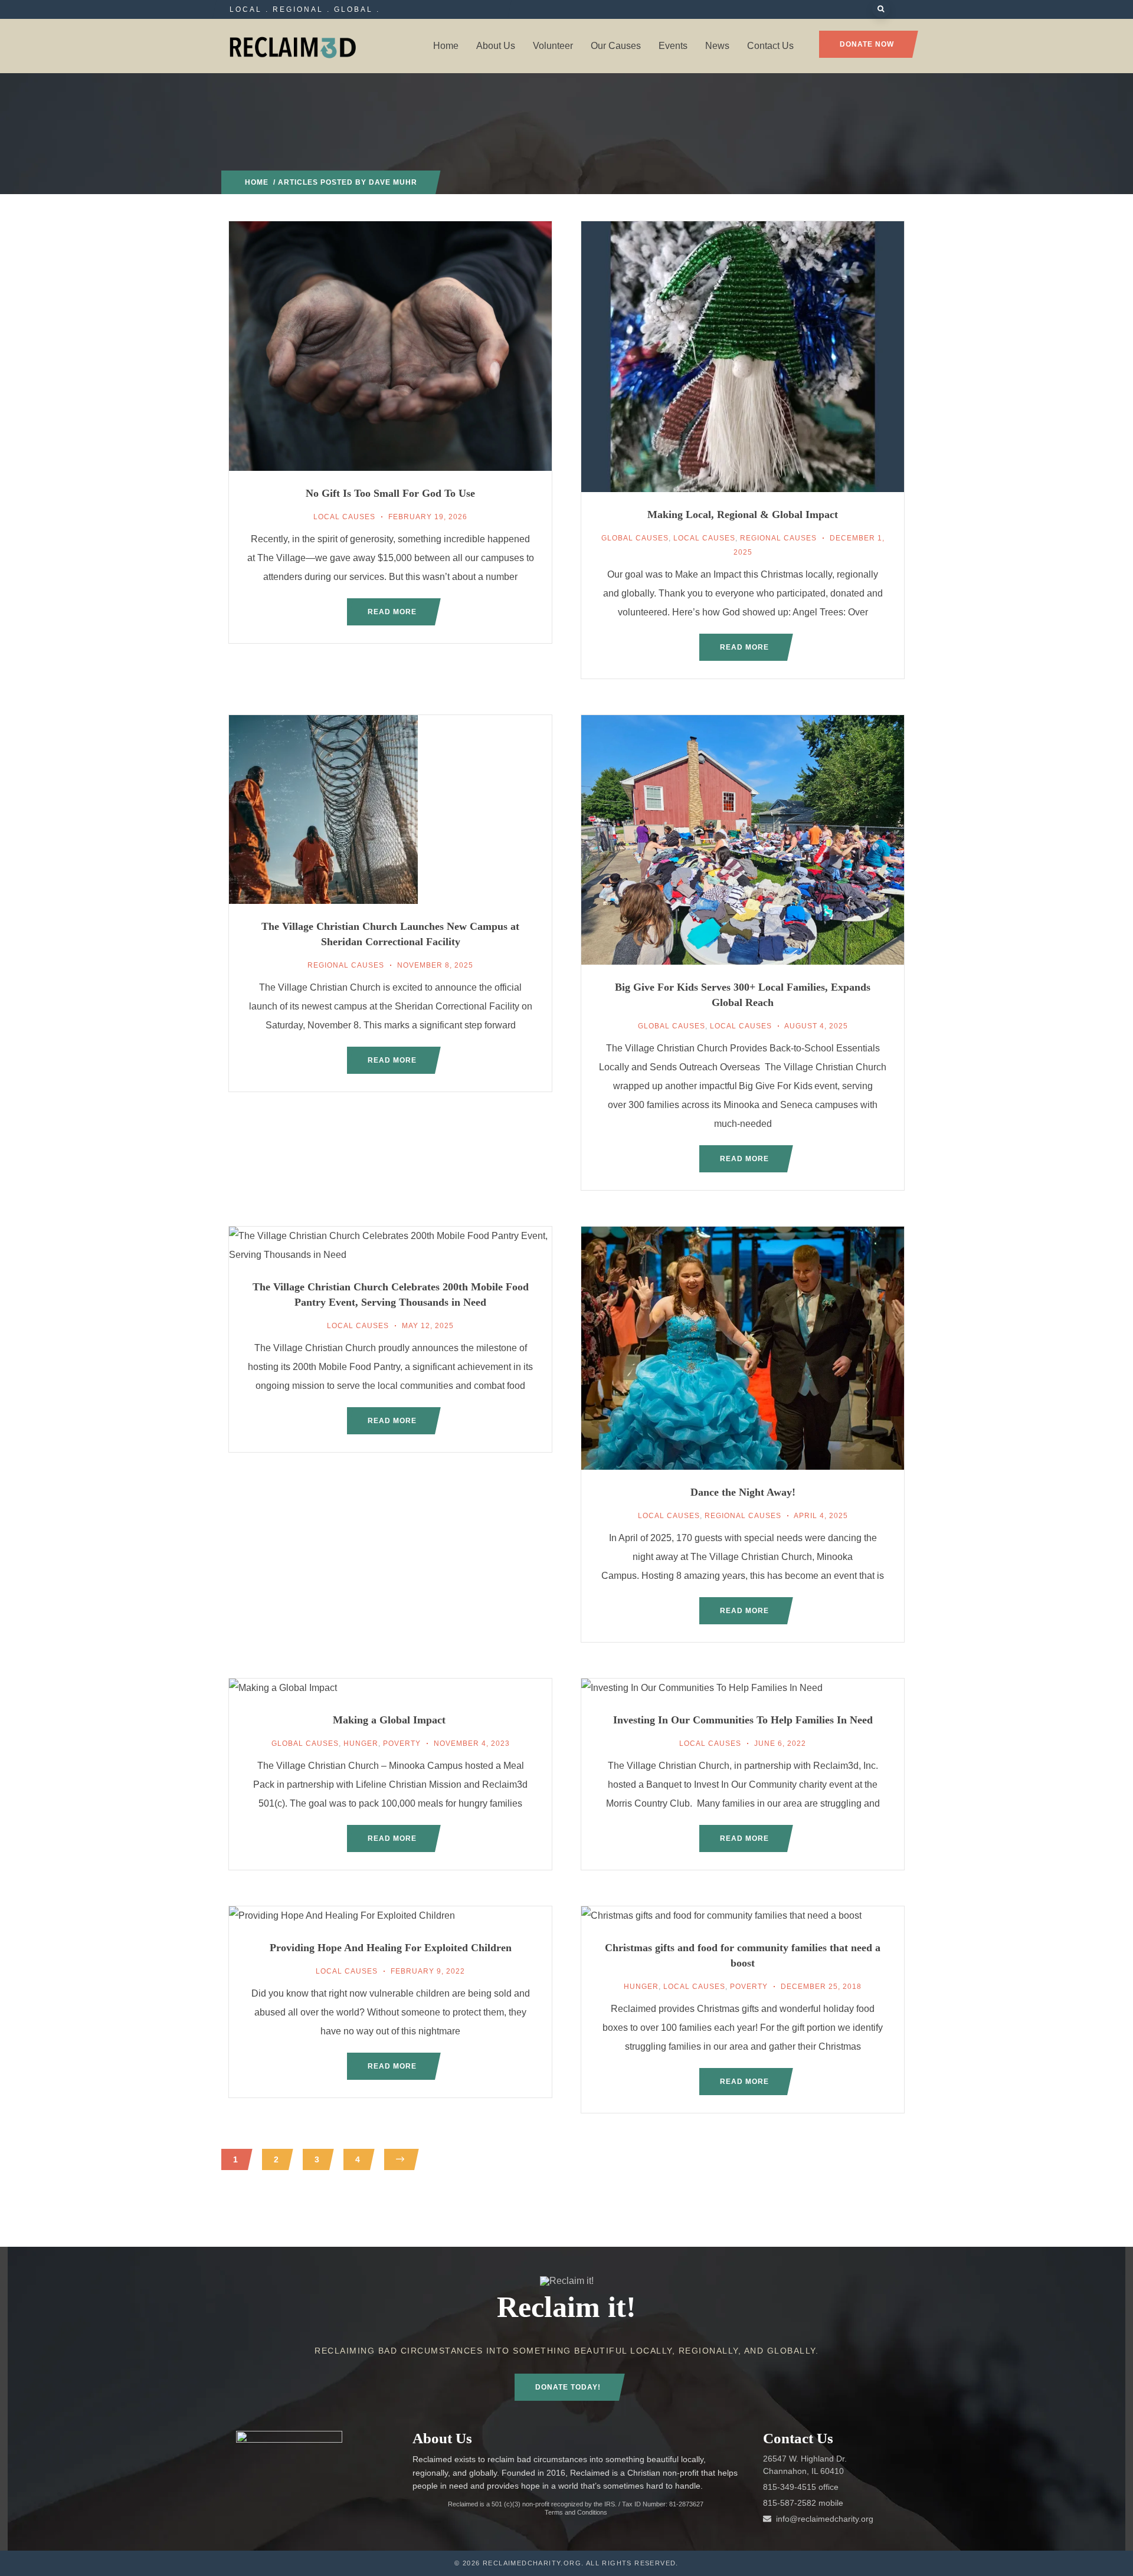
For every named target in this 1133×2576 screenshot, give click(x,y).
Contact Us (770, 46)
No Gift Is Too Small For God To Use (390, 493)
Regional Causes (778, 538)
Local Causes (344, 517)
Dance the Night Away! (743, 1492)
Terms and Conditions (576, 2512)
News (717, 46)
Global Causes (635, 538)
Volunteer (553, 46)
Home (446, 46)
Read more (392, 612)
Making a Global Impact (391, 1720)
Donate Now (867, 44)
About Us (496, 46)
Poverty (402, 1743)
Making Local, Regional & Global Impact (743, 514)
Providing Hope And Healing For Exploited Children (391, 1948)
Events (673, 46)
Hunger (361, 1743)
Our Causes (616, 46)
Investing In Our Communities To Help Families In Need (743, 1720)
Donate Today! (568, 2387)
